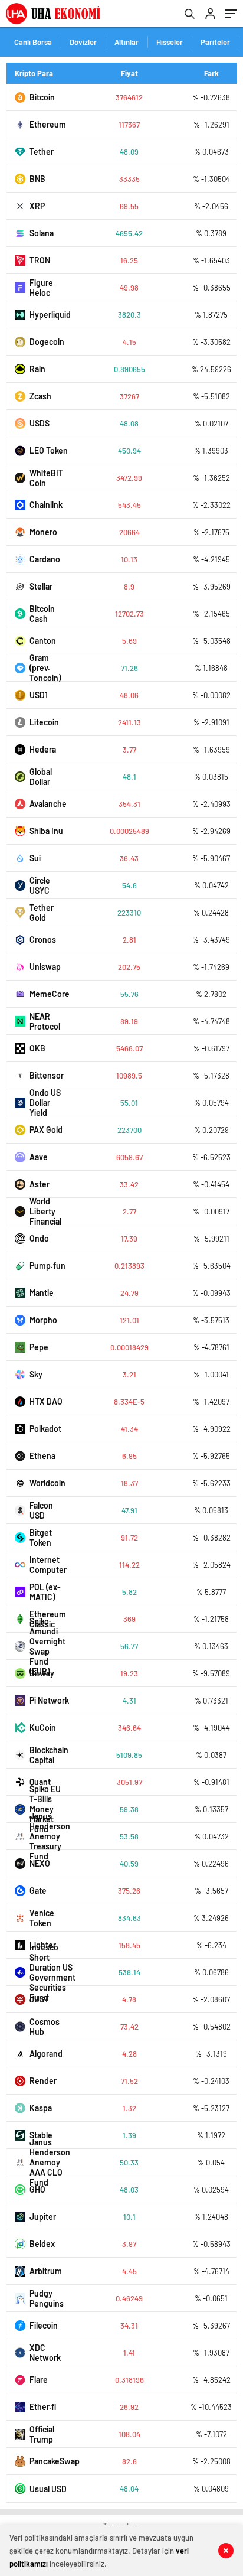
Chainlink (46, 505)
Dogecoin (47, 342)
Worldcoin (47, 1483)
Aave (39, 1157)
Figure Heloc (41, 288)
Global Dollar (41, 777)
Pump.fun (47, 1266)
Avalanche (48, 804)
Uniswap (45, 967)
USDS (40, 423)
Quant (40, 1782)
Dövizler (83, 42)
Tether (42, 152)
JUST (39, 1999)
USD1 (39, 695)
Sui (35, 858)
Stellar (41, 586)
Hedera (43, 749)
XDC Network (45, 2353)
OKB (37, 1048)
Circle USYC (40, 885)
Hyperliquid (50, 315)
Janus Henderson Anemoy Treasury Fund (50, 1836)
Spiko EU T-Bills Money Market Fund (45, 1809)
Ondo (39, 1238)
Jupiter (43, 2217)
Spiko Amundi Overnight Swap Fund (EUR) (47, 1646)
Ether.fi (43, 2407)
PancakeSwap (50, 2461)
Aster (40, 1184)
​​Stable (41, 2135)
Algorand (46, 2054)
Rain (37, 369)
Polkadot (45, 1429)
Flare (39, 2380)
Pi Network (49, 1700)
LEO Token (49, 450)
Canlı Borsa (33, 42)
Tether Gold (42, 913)
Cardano (45, 559)
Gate (38, 1891)
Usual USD (48, 2489)
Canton (43, 641)
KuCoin (43, 1727)
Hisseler (170, 42)
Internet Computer (48, 1565)
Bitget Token (41, 1538)
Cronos (43, 939)
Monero (43, 532)
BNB (37, 179)
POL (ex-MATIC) (45, 1592)
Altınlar (127, 42)
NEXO (40, 1863)
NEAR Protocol (45, 1021)
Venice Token (42, 1918)
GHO (37, 2189)
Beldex (42, 2244)
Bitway (42, 1673)
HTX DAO (46, 1401)
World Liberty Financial (45, 1211)
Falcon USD (41, 1510)
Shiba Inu (46, 831)
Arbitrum (46, 2271)
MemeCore (50, 994)
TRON (40, 260)
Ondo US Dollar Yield (45, 1103)
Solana (42, 233)
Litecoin (44, 722)
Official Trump (42, 2434)
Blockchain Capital (49, 1755)
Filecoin (44, 2325)
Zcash (40, 396)
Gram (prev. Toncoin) (45, 668)
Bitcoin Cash (42, 614)
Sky (36, 1374)
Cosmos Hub (45, 2027)
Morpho (43, 1320)
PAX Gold (46, 1130)
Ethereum (48, 124)
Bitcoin (42, 97)
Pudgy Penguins (47, 2298)
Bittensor (47, 1075)
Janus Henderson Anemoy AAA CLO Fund (50, 2162)
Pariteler (215, 42)
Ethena (42, 1456)
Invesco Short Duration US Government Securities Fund (50, 1972)
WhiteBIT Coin (46, 478)
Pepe (39, 1347)
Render (43, 2081)
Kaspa (41, 2108)
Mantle (42, 1293)
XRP (37, 206)
